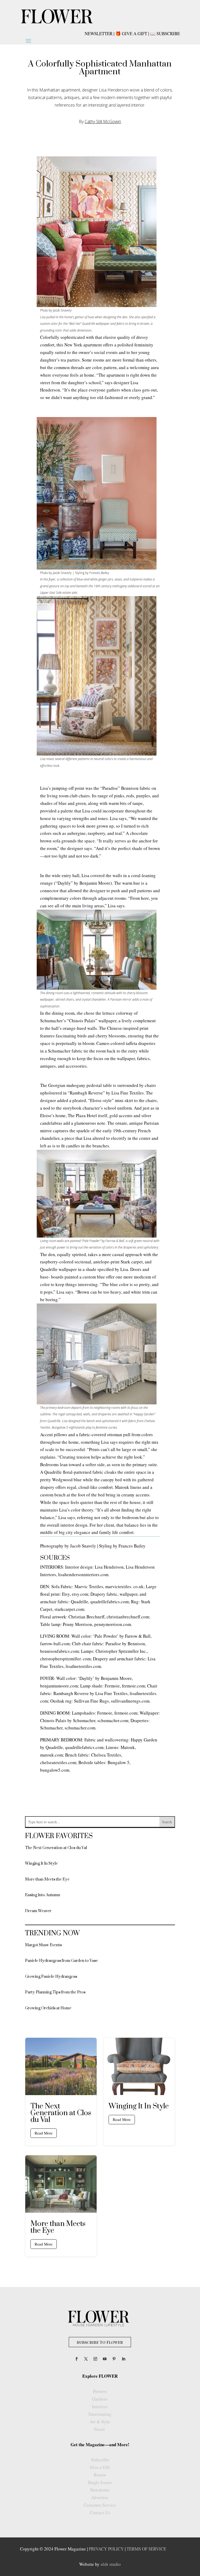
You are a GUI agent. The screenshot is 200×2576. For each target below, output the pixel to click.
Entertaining (100, 2414)
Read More (44, 2133)
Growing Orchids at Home (48, 2008)
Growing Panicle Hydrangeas (51, 1977)
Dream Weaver (38, 1911)
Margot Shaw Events (43, 1945)
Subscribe (100, 2460)
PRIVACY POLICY (106, 2549)
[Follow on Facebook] (77, 2359)
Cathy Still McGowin (103, 121)
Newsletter (99, 33)
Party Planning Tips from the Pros (55, 1992)
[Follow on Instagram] (95, 2359)
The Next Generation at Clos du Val (56, 1848)
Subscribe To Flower (100, 2342)
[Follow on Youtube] (105, 2359)
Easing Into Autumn (43, 1895)
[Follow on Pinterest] (114, 2359)
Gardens (100, 2399)
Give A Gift (135, 33)
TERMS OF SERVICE (146, 2549)
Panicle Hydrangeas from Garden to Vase (61, 1961)
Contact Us (100, 2513)
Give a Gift (100, 2467)
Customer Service (100, 2505)
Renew (100, 2475)
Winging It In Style (41, 1864)
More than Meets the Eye (47, 1879)
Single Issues (100, 2482)
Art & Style (100, 2422)
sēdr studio (111, 2564)
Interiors (100, 2406)
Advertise (100, 2497)
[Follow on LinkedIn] (123, 2359)
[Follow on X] (86, 2359)
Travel (100, 2429)
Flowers (100, 2391)
